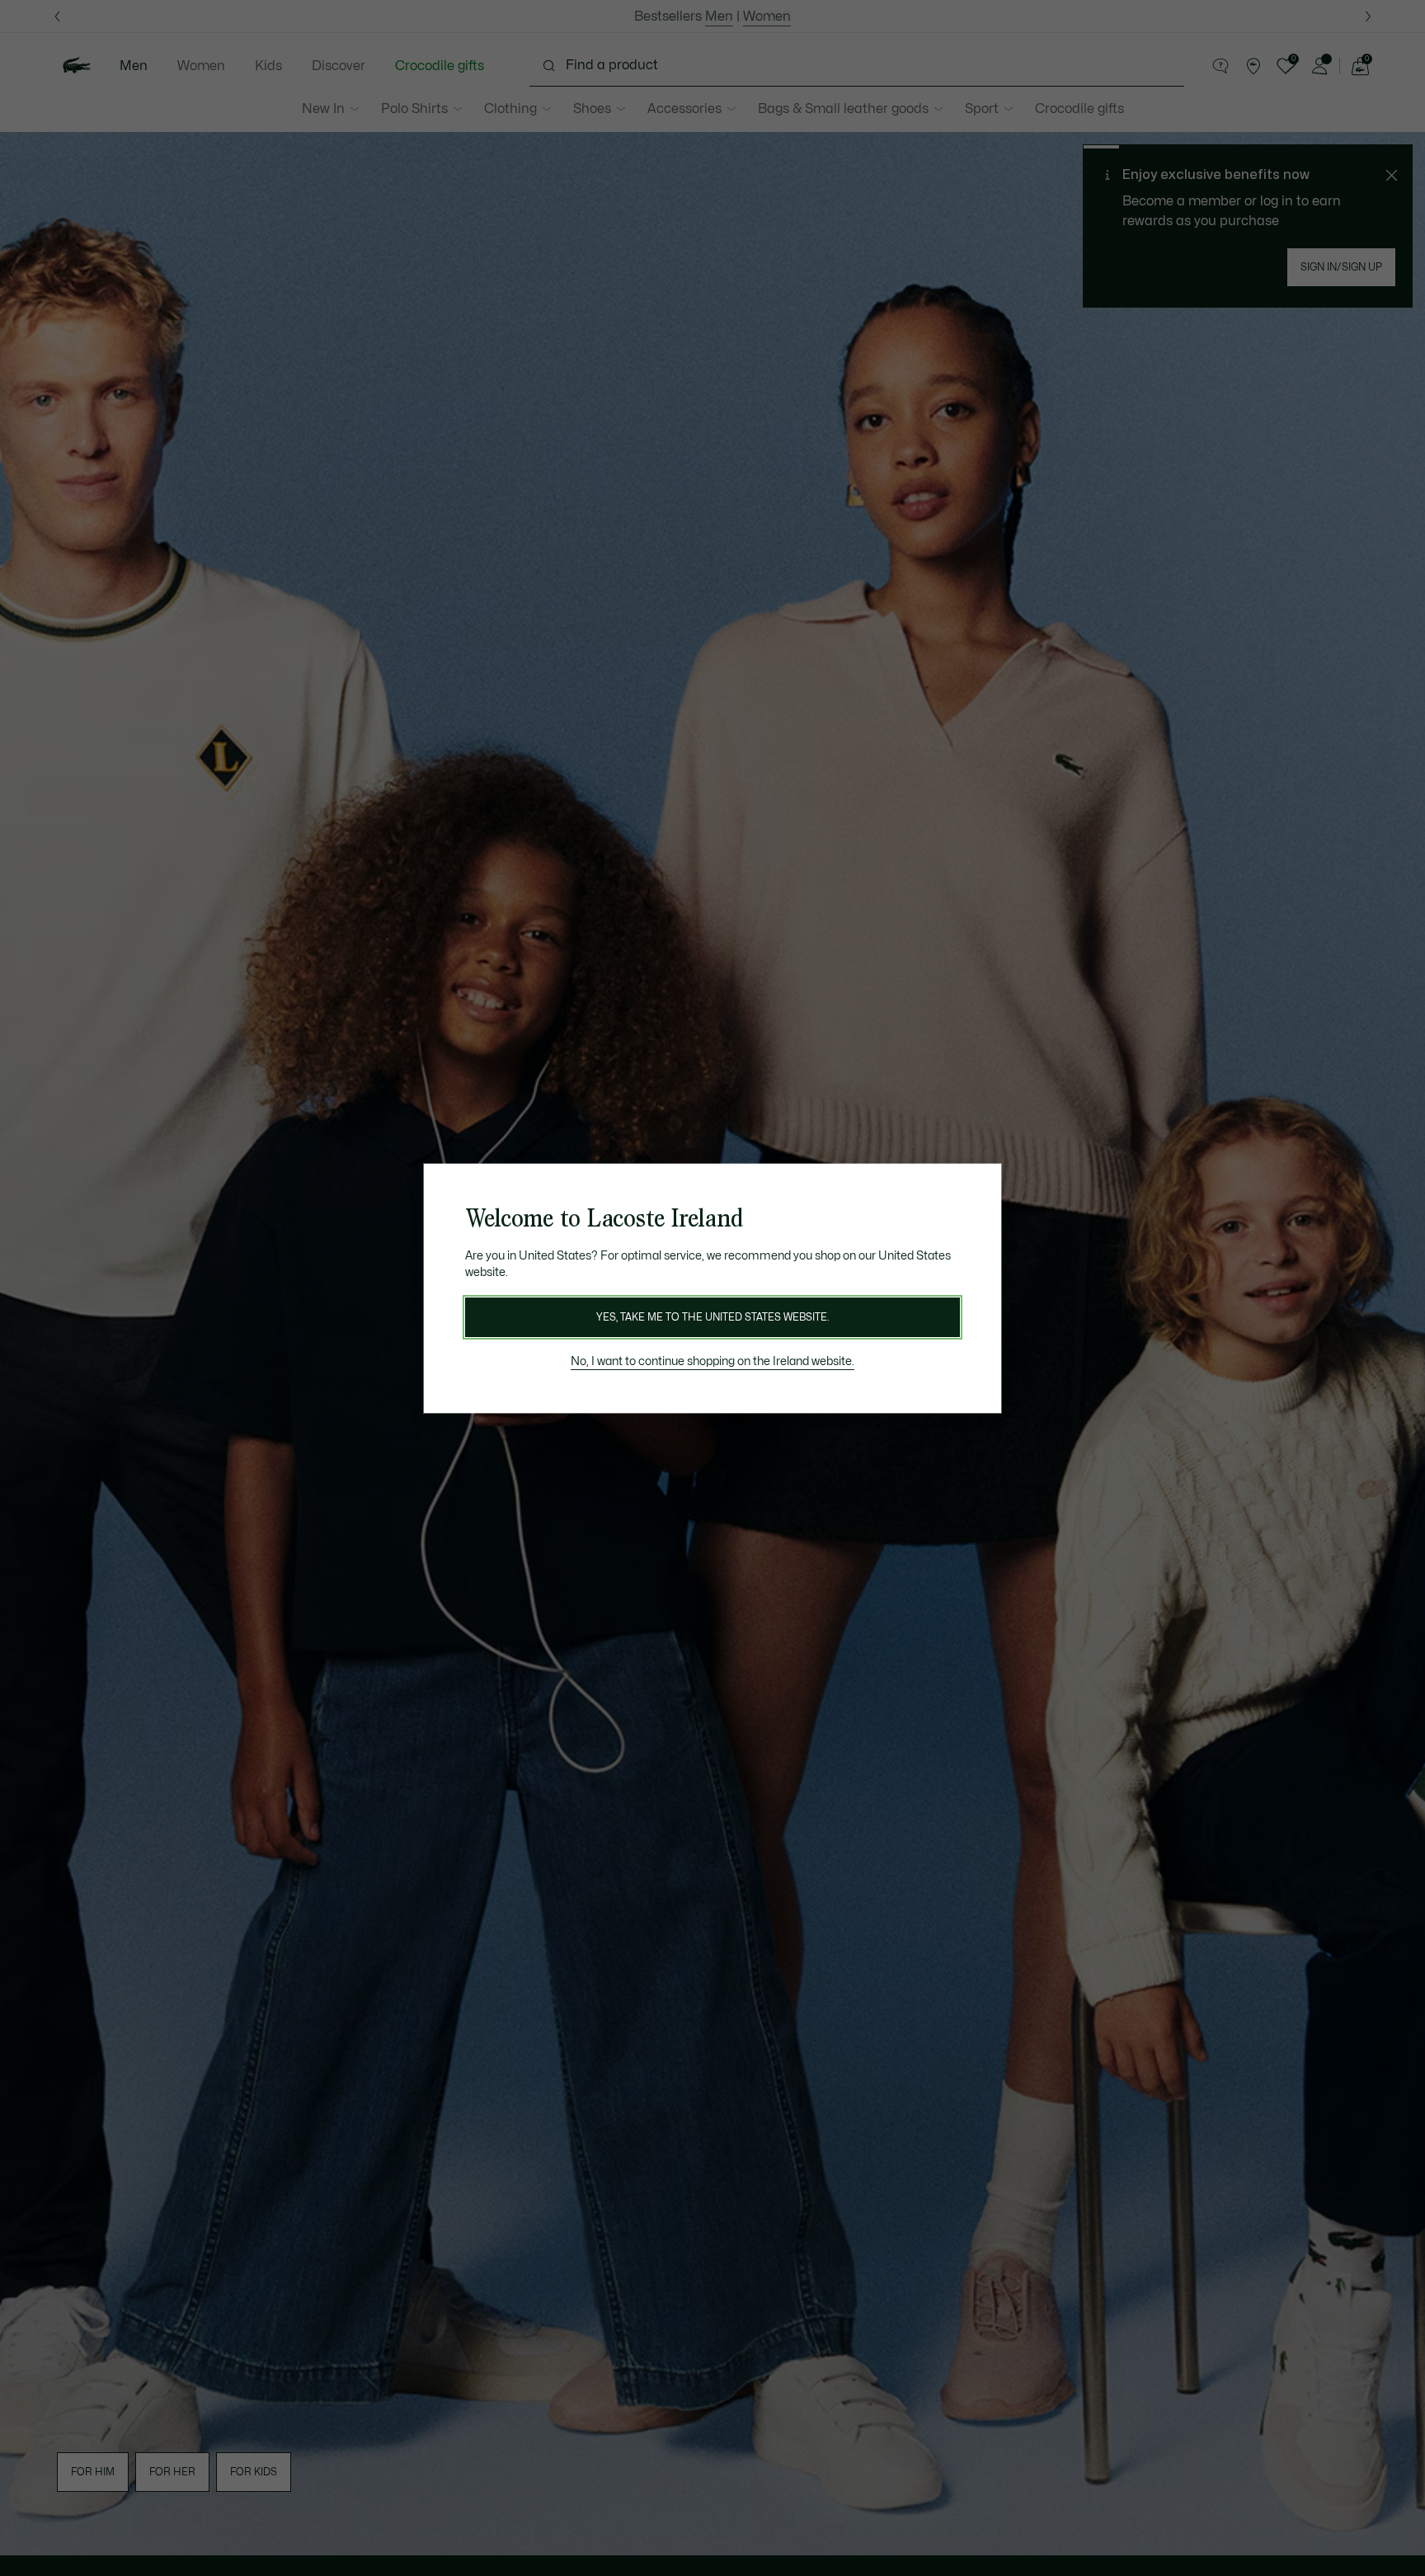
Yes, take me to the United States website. (712, 1317)
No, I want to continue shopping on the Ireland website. (712, 1361)
